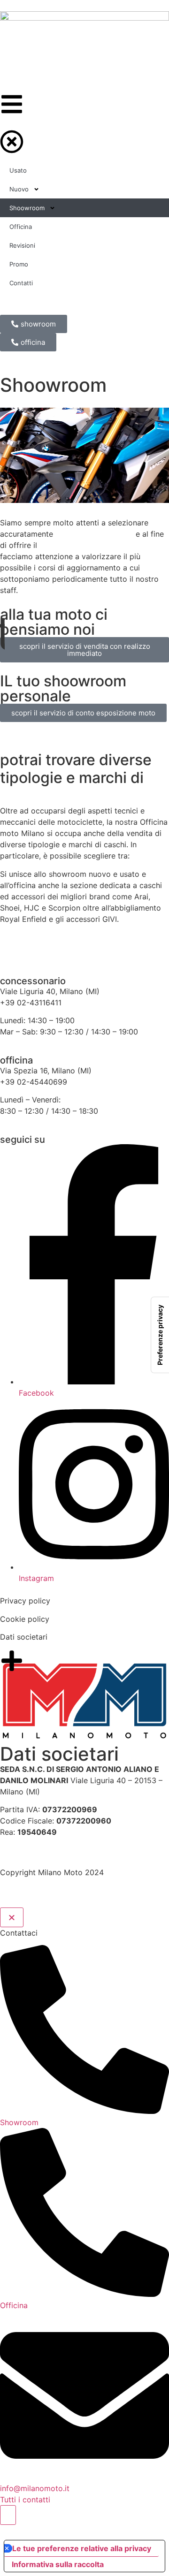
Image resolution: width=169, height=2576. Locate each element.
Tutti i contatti (25, 2500)
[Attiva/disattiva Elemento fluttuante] (8, 2515)
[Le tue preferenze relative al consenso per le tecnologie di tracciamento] (160, 1335)
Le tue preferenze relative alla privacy (82, 2548)
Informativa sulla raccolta (58, 2564)
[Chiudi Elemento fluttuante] (12, 1917)
